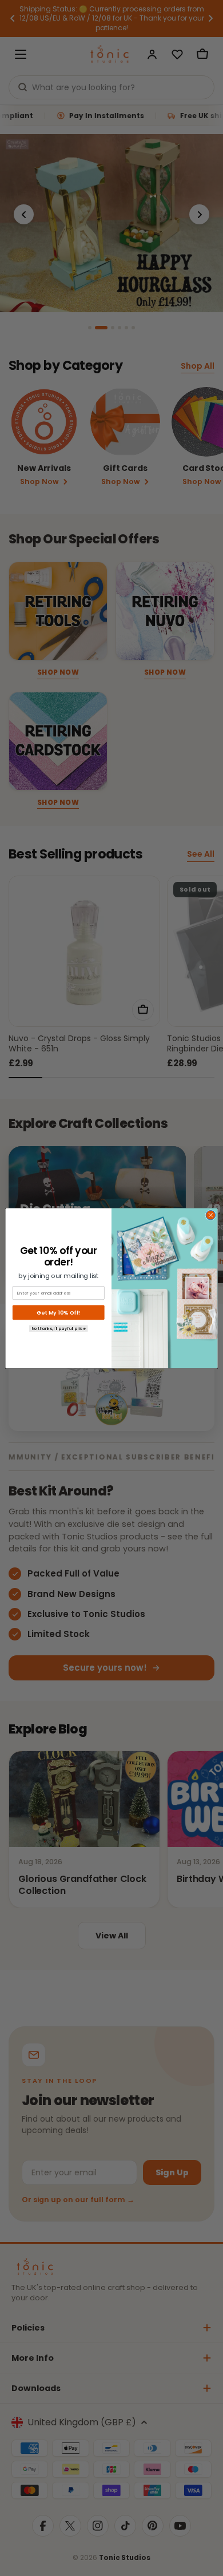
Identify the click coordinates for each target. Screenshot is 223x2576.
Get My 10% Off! (58, 1312)
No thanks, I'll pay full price (59, 1328)
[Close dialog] (211, 1215)
